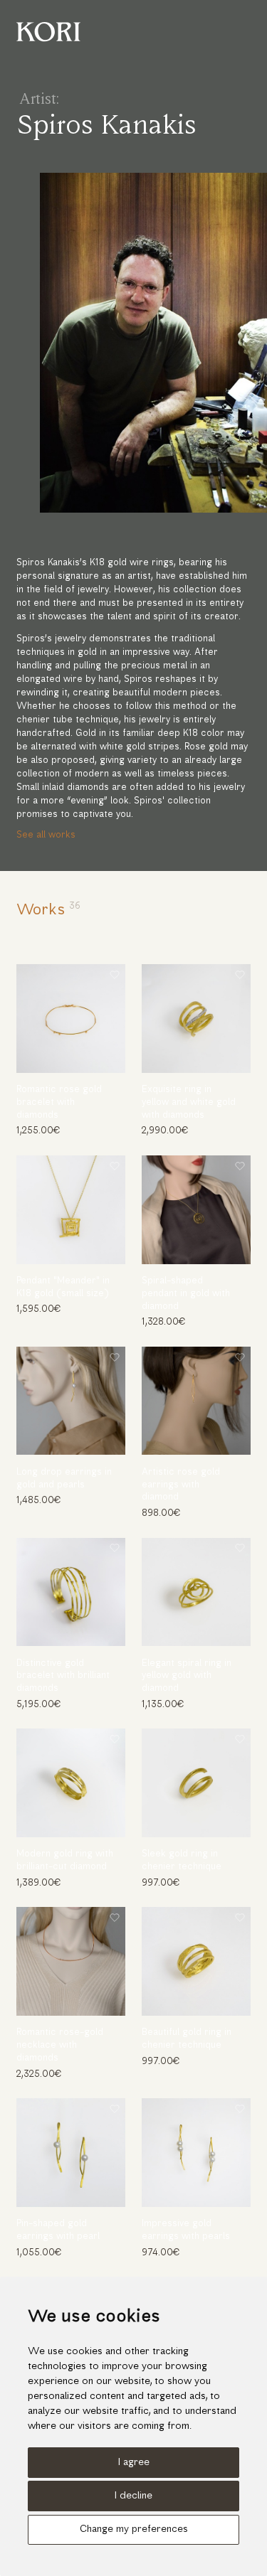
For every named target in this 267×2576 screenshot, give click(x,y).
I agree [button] (134, 2463)
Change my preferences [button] (134, 2529)
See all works (46, 835)
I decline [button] (133, 2496)
